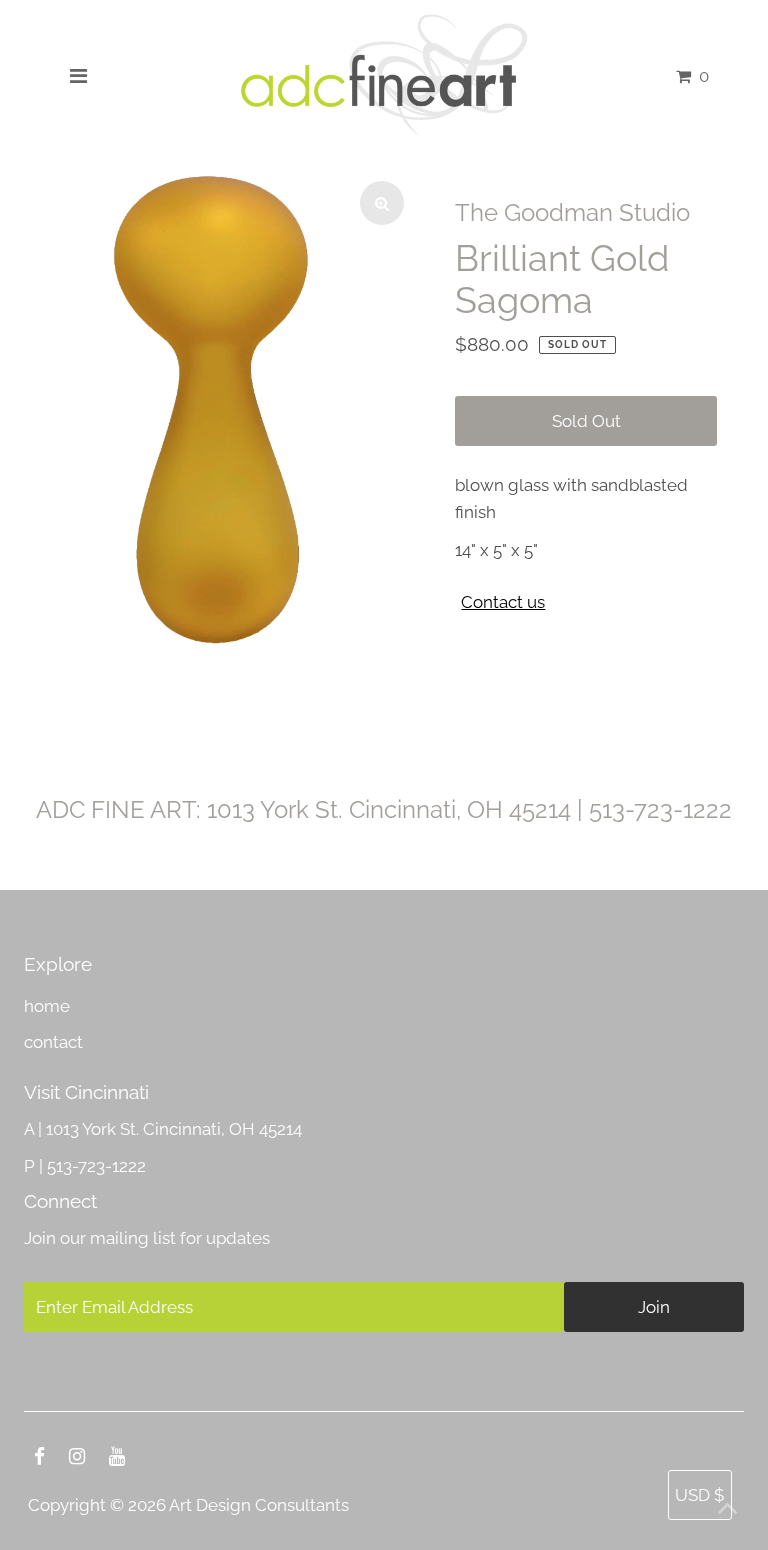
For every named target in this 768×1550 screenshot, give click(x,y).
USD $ (700, 1495)
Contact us (503, 602)
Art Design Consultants (259, 1505)
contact (53, 1042)
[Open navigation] (78, 76)
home (47, 1006)
